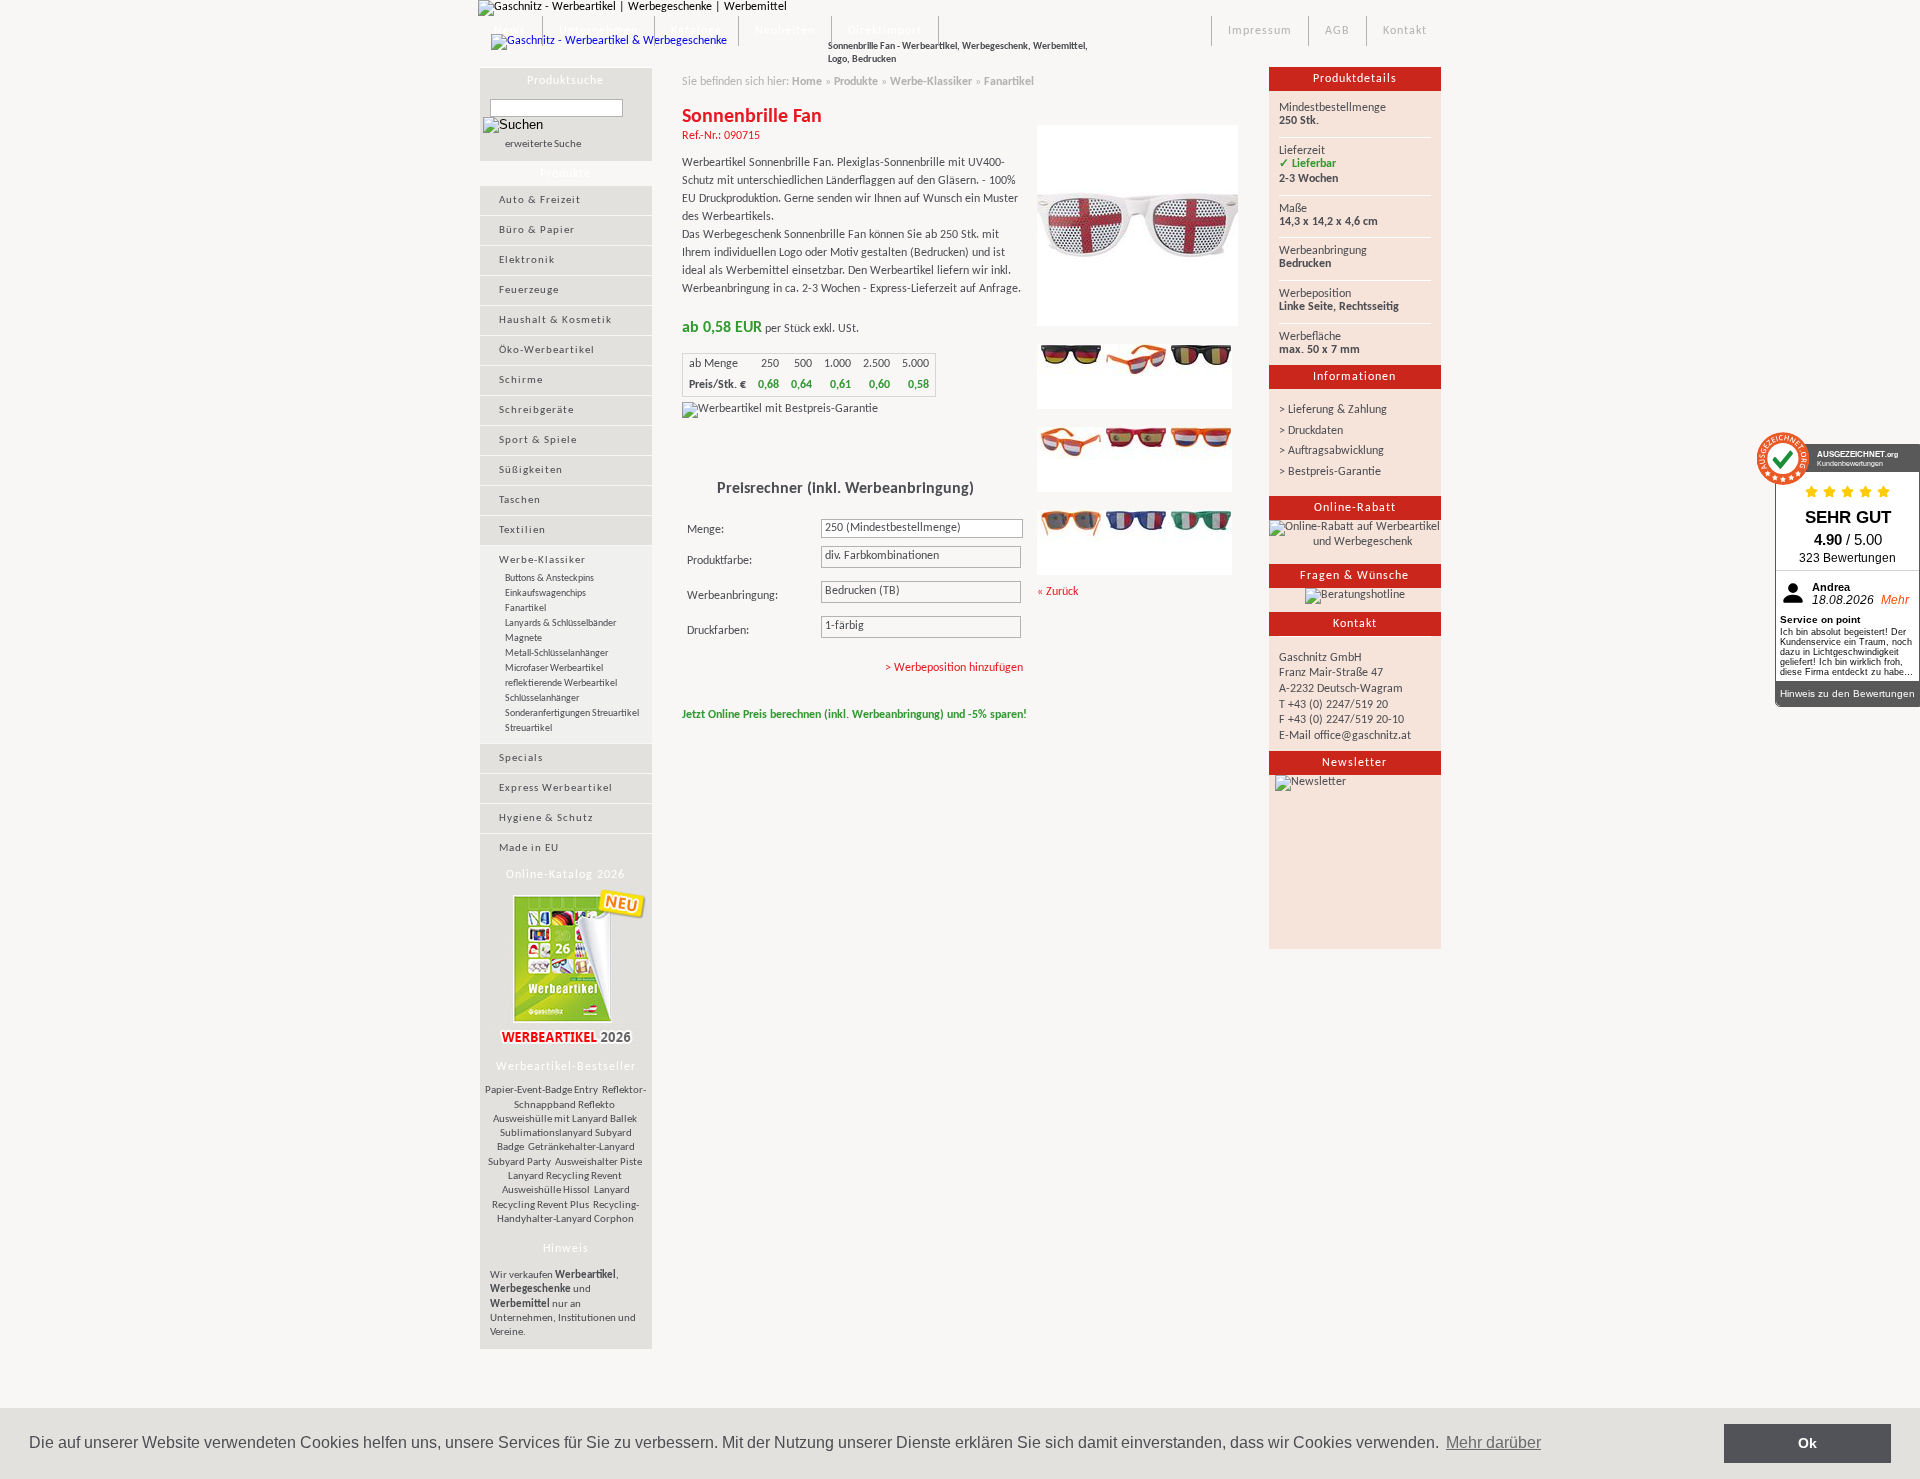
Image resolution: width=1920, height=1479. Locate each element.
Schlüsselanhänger (542, 698)
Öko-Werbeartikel (547, 350)
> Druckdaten (1311, 431)
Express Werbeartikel (556, 788)
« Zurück (1057, 592)
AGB (1337, 31)
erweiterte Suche (543, 144)
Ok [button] (1807, 1443)
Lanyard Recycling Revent (565, 1176)
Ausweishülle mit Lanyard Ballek (565, 1119)
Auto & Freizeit (540, 200)
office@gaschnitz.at (1362, 736)
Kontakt (1405, 31)
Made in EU (529, 848)
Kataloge (696, 31)
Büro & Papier (537, 230)
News (510, 31)
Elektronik (527, 260)
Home (807, 82)
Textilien (522, 530)
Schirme (521, 380)
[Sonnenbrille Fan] (1137, 328)
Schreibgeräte (536, 410)
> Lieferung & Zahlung (1333, 410)
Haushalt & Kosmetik (555, 320)
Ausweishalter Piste (598, 1162)
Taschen (520, 500)
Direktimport (885, 31)
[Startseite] (618, 53)
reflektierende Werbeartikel (561, 683)
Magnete (523, 638)
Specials (521, 758)
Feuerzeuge (529, 290)
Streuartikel (528, 728)
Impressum (1260, 31)
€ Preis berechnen (749, 672)
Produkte (856, 82)
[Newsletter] (1355, 862)
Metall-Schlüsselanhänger (556, 653)
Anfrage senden (745, 443)
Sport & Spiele (538, 440)
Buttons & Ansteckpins (549, 578)
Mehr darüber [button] (1493, 1442)
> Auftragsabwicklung (1331, 451)
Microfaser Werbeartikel (554, 668)
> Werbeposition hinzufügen (954, 668)
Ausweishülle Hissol (546, 1190)
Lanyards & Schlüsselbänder (560, 623)
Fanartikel (525, 608)
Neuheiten (785, 31)
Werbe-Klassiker (542, 560)
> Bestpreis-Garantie (1330, 472)
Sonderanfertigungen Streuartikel (572, 713)
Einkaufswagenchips (545, 593)
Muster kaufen (879, 443)
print (1195, 754)
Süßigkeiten (531, 470)
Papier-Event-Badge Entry (541, 1090)
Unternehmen (598, 31)
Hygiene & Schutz (546, 818)
